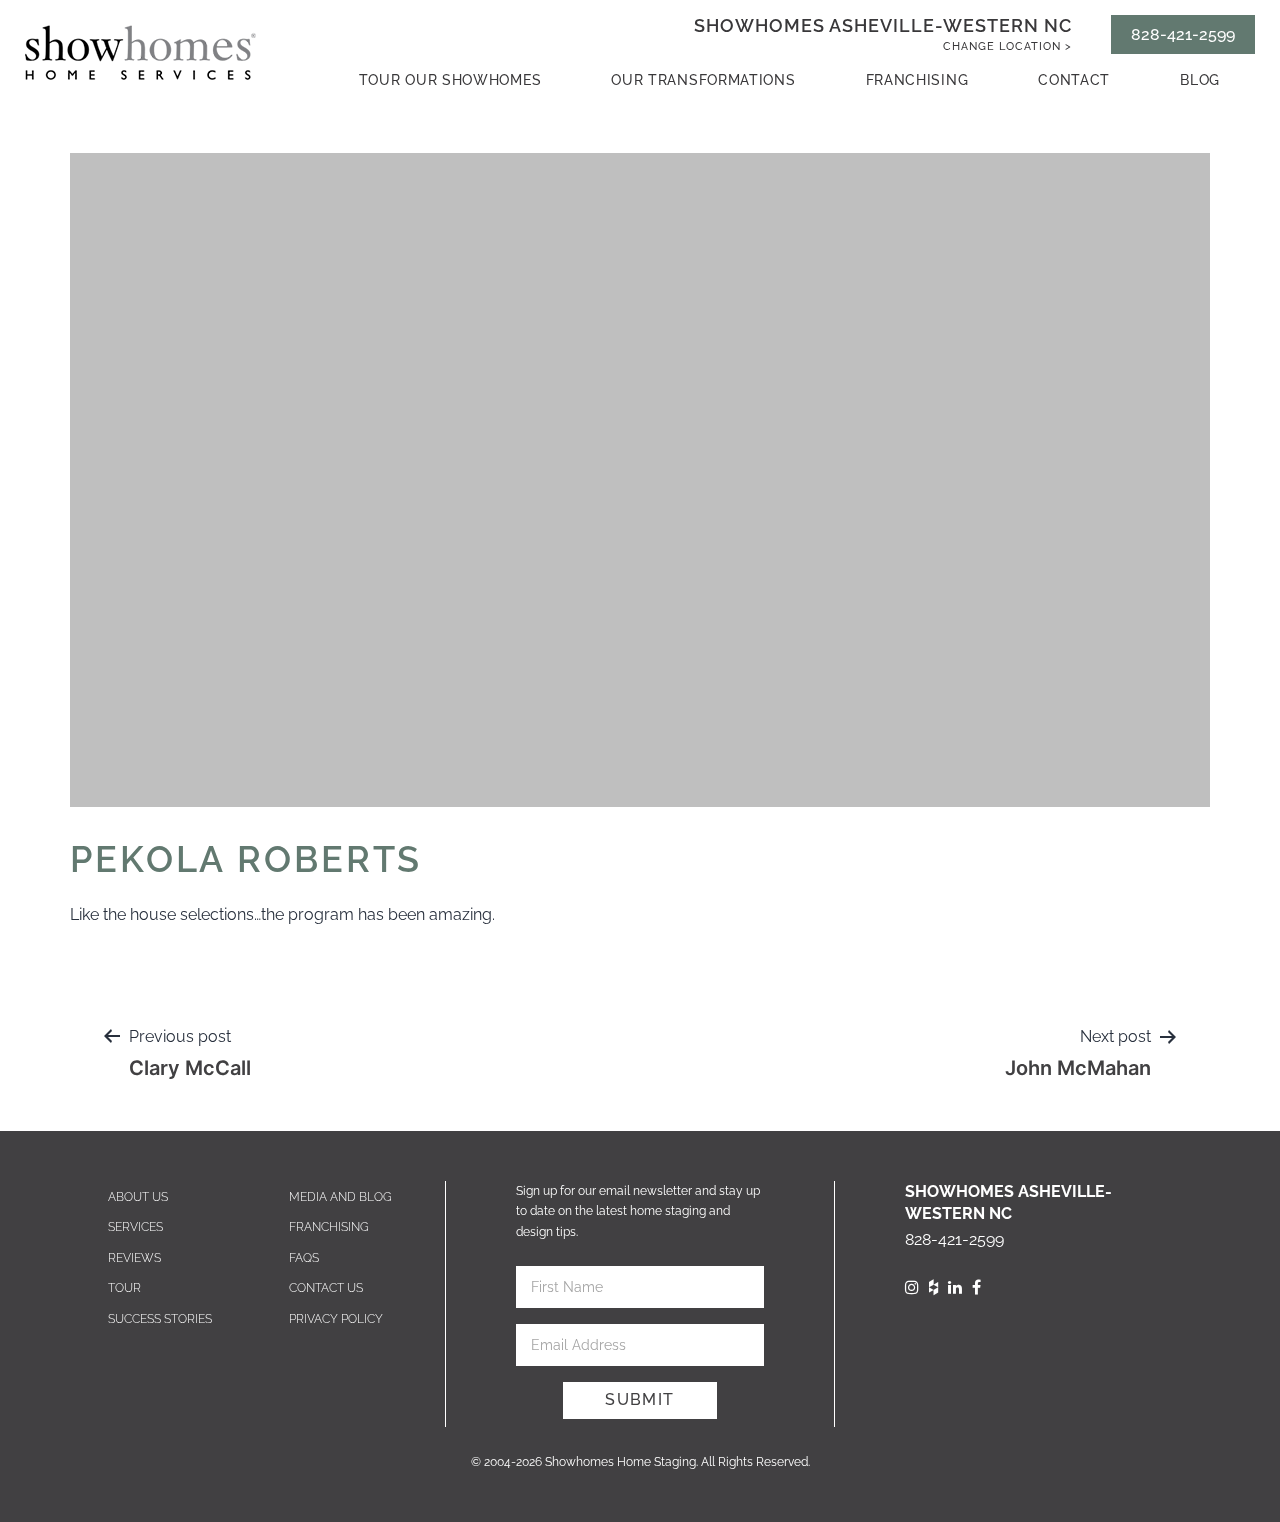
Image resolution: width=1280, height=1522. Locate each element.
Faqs (304, 1258)
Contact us (326, 1288)
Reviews (134, 1258)
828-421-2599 (1183, 34)
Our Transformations (703, 80)
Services (135, 1227)
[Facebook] (976, 1287)
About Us (138, 1197)
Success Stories (160, 1319)
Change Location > (1007, 46)
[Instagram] (912, 1287)
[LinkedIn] (955, 1287)
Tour (124, 1288)
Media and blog (340, 1197)
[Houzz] (933, 1287)
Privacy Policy (336, 1319)
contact (1074, 80)
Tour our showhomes (450, 80)
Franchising (917, 80)
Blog (1200, 80)
